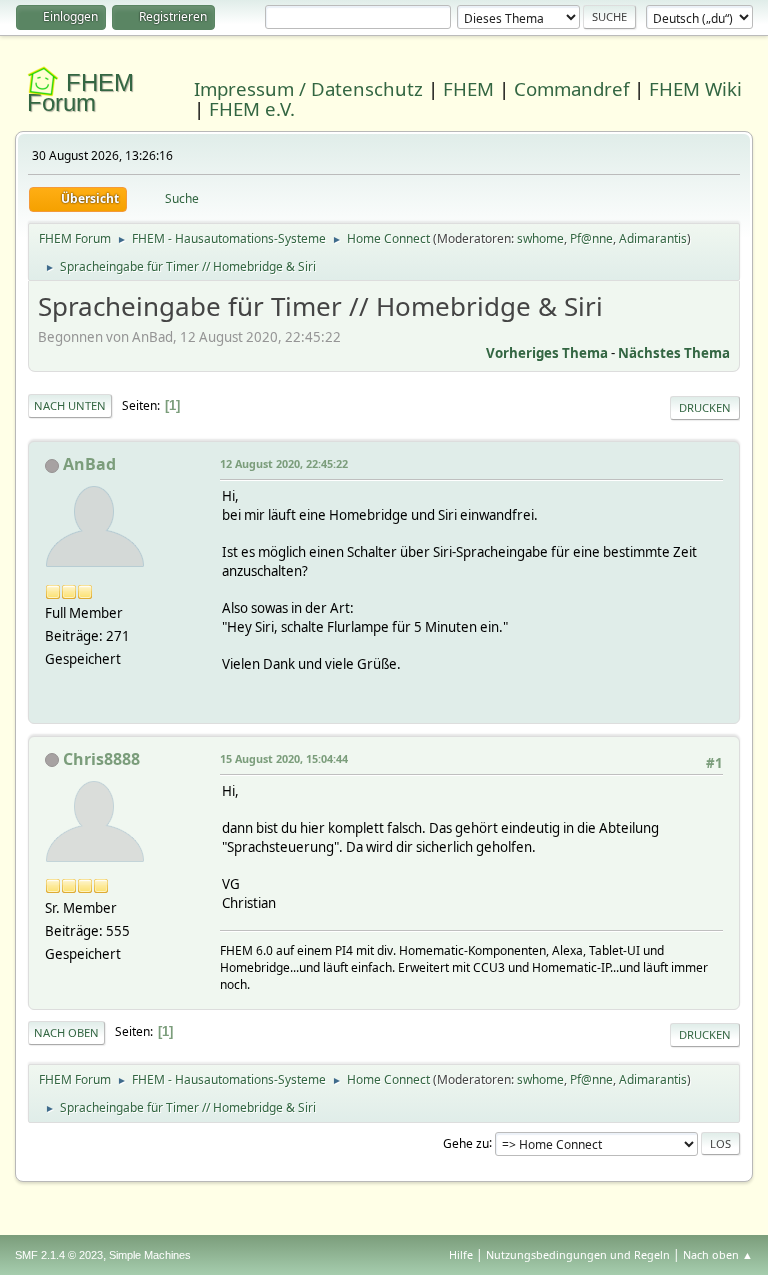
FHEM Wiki (695, 88)
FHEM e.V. (252, 108)
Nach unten (70, 405)
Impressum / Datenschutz (308, 88)
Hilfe (461, 1254)
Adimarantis (653, 238)
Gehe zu (466, 1142)
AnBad (89, 464)
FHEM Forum (80, 92)
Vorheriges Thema (547, 353)
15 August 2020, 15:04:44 (284, 758)
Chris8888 (101, 759)
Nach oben (66, 1032)
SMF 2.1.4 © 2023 (59, 1255)
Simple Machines (150, 1255)
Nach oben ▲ (718, 1254)
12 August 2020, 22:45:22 (284, 463)
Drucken (705, 407)
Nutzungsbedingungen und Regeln (578, 1254)
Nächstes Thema (674, 353)
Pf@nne (591, 238)
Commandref (571, 88)
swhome (540, 238)
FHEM (468, 88)
